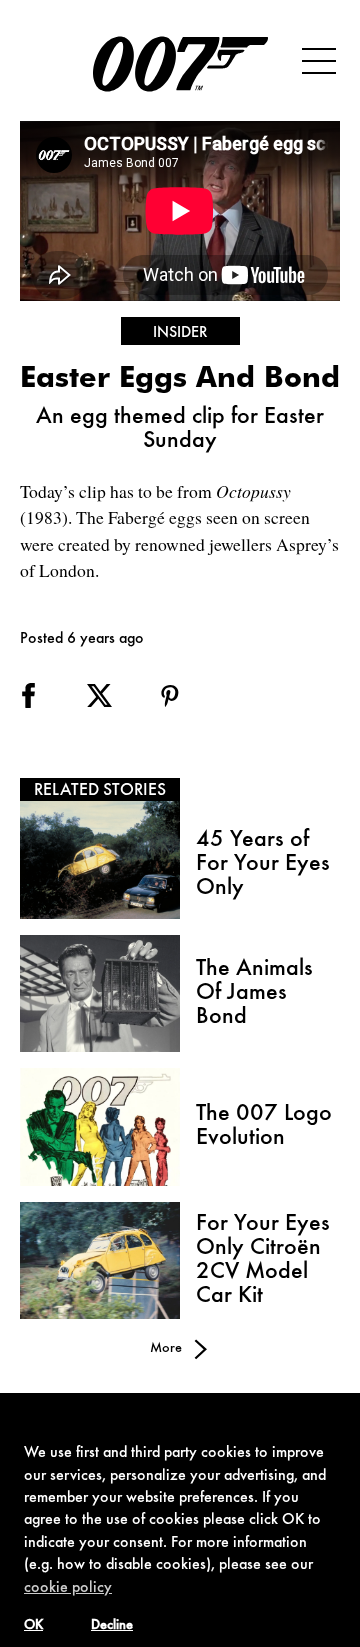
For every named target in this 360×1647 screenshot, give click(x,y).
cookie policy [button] (68, 1588)
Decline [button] (112, 1626)
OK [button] (33, 1626)
